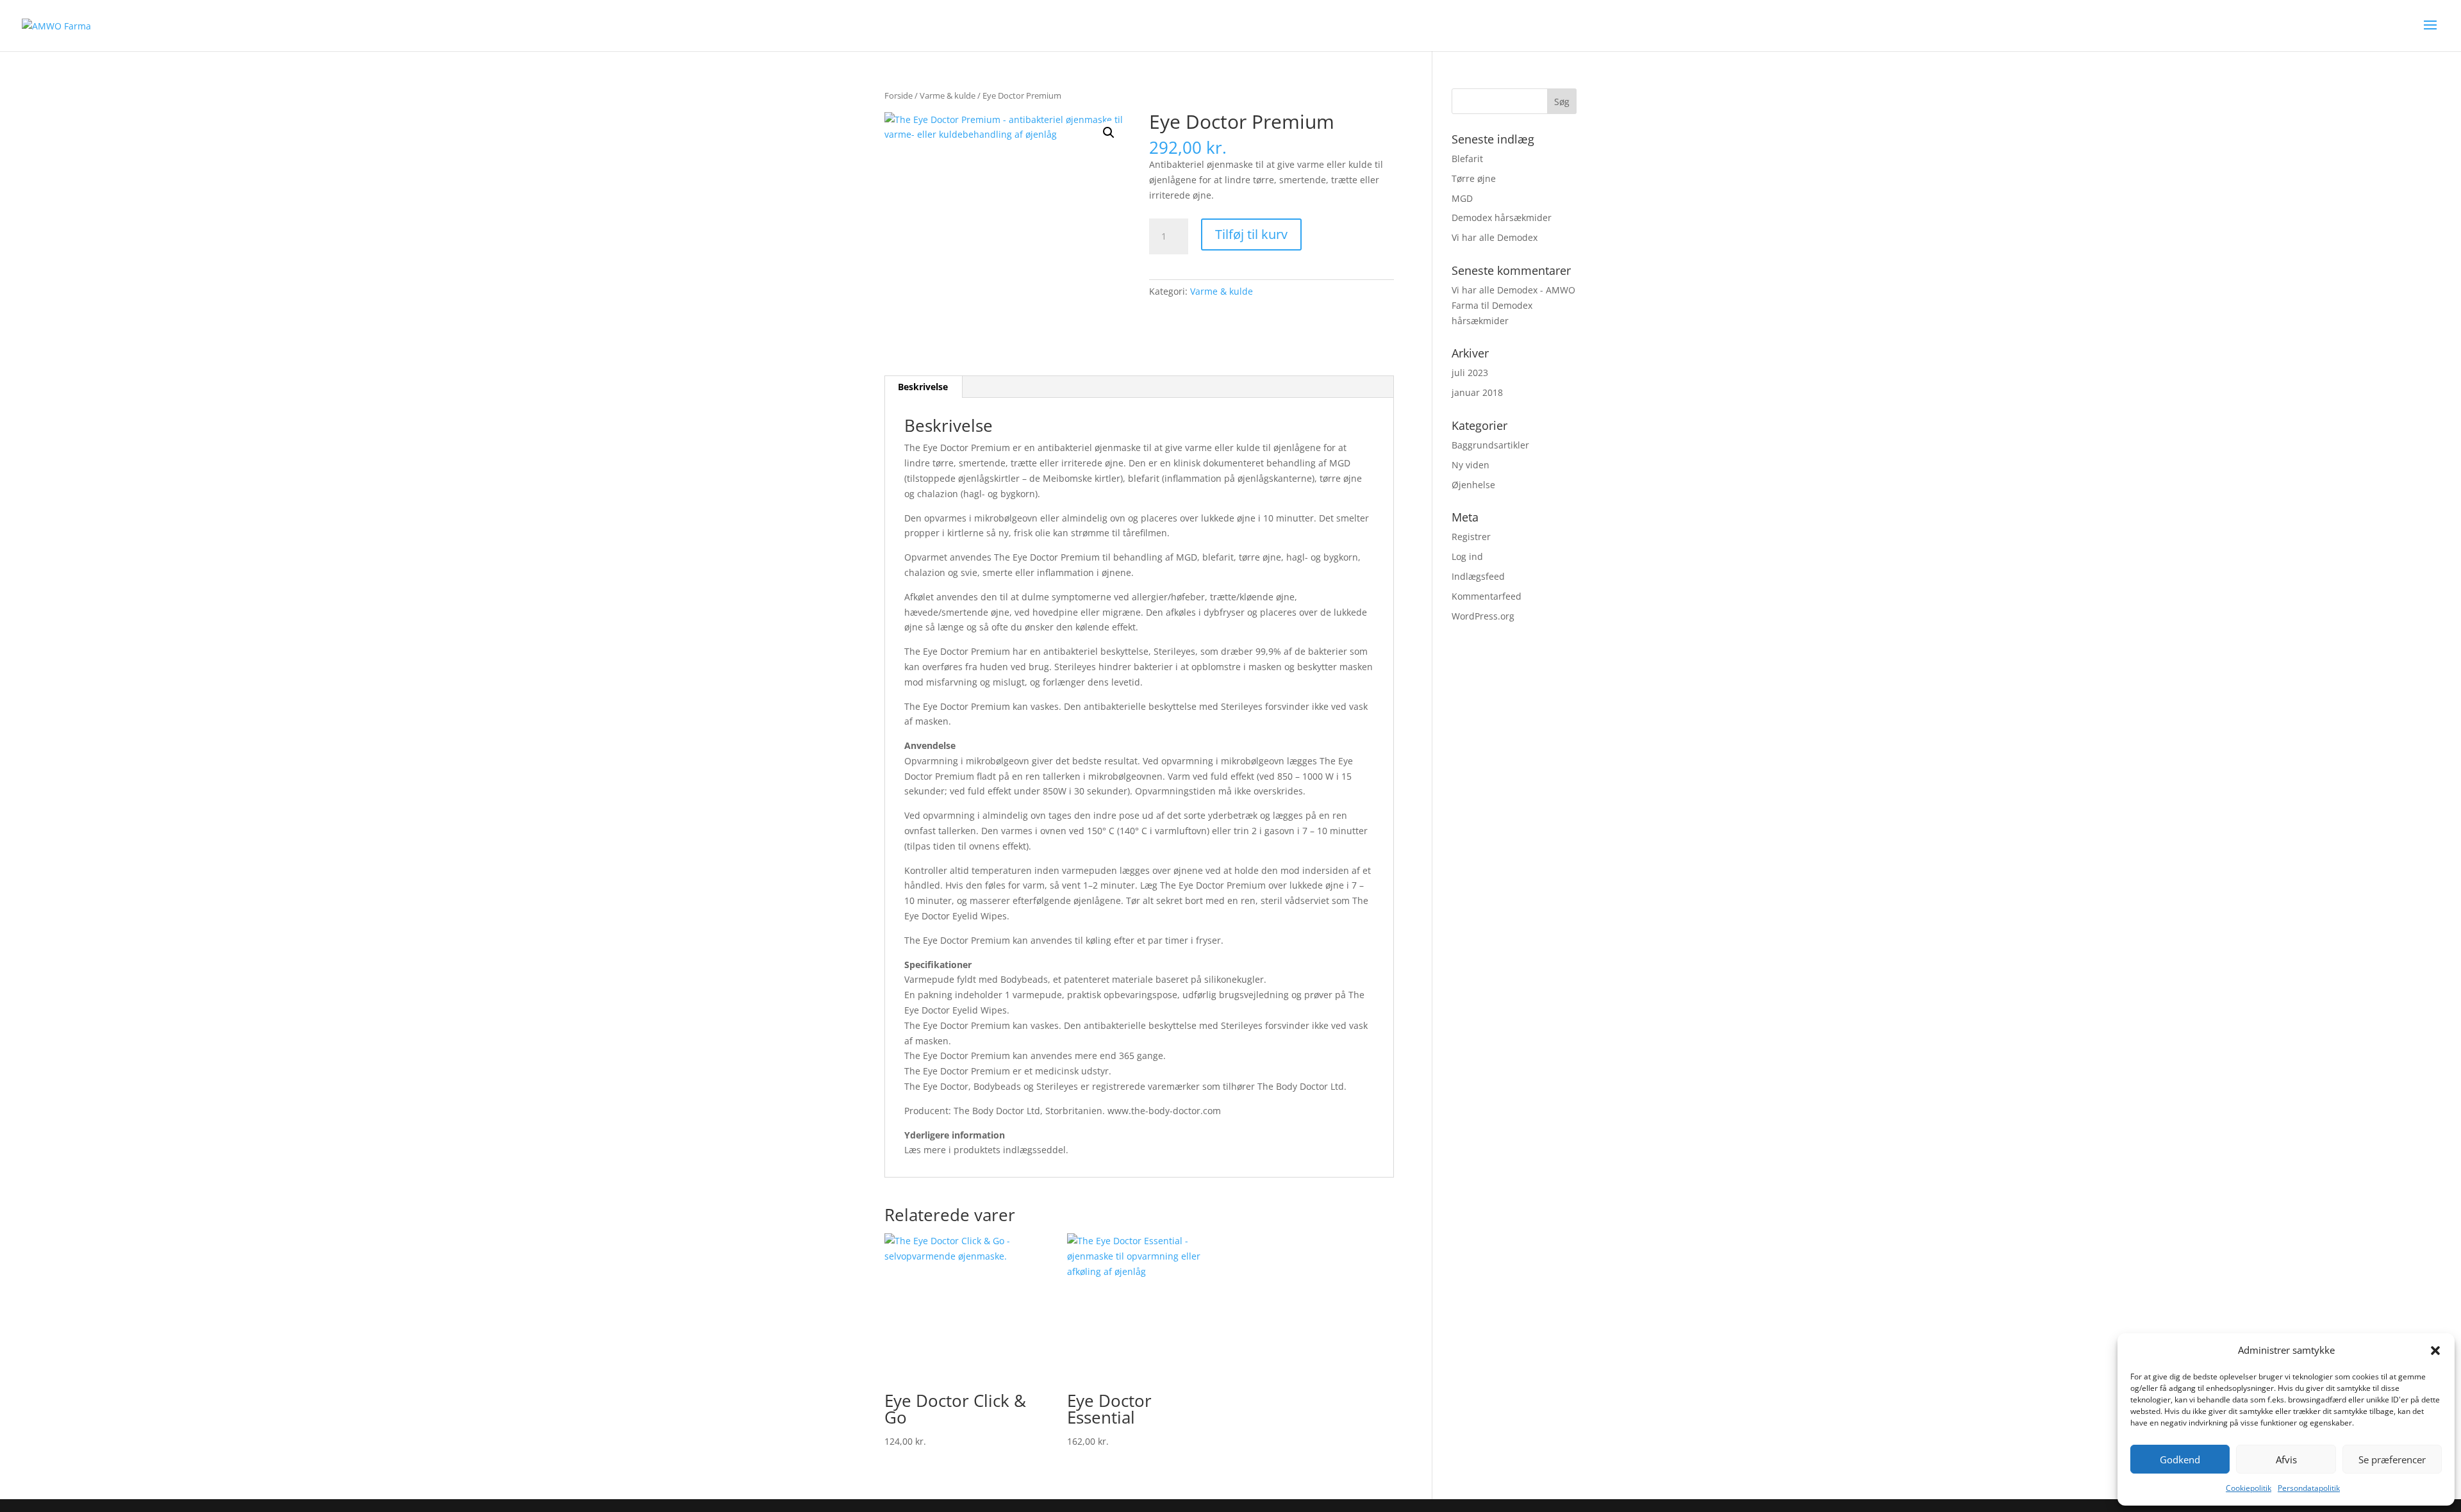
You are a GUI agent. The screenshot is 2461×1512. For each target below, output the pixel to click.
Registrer (1471, 537)
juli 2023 (1470, 373)
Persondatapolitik (2309, 1488)
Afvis (2286, 1459)
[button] (2435, 1351)
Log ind (1467, 556)
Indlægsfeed (1478, 576)
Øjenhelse (1473, 485)
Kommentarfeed (1487, 596)
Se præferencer (2392, 1459)
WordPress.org (1483, 616)
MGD (1462, 198)
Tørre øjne (1474, 178)
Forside (899, 95)
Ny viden (1471, 465)
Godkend (2180, 1459)
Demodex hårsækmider (1502, 218)
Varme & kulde (948, 95)
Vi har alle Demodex (1495, 237)
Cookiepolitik (2249, 1488)
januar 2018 (1477, 392)
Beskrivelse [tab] (923, 387)
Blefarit (1467, 159)
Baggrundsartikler (1490, 445)
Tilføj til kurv (1251, 234)
